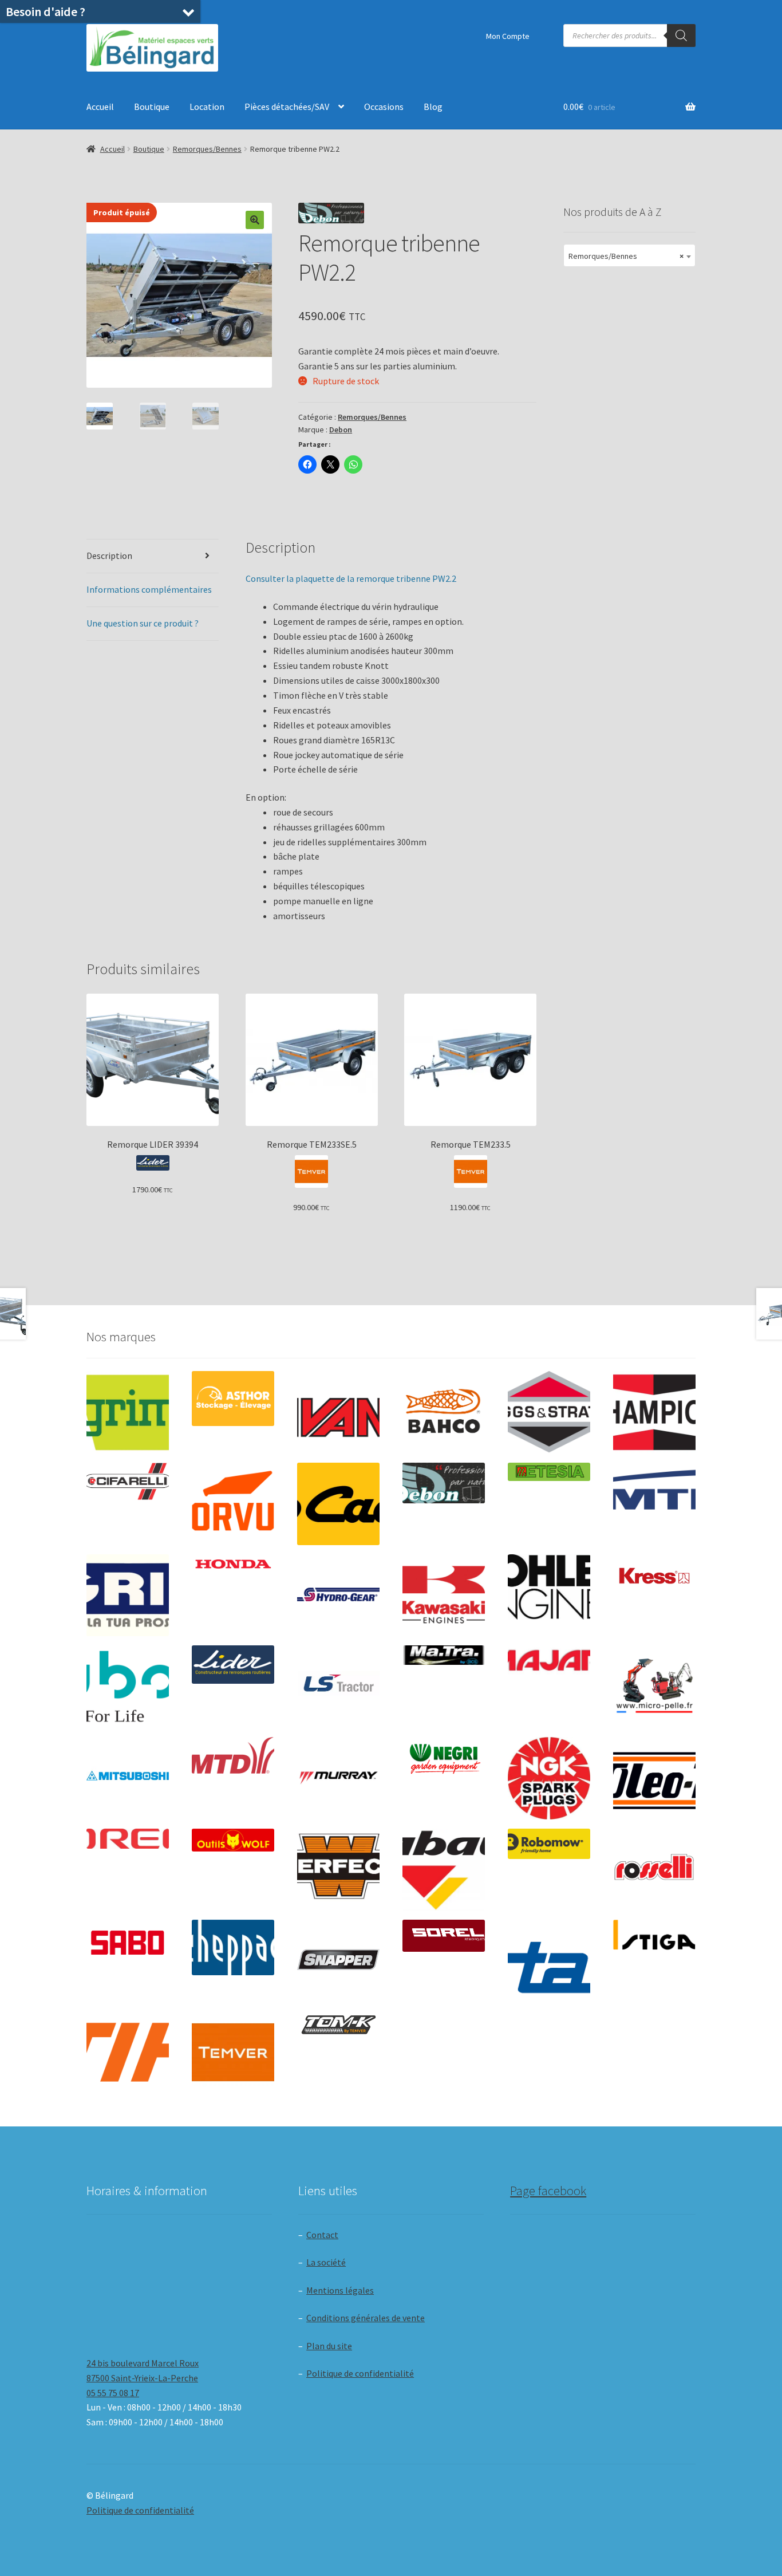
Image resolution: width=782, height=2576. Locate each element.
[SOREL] (444, 1936)
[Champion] (654, 1412)
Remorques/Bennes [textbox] (626, 256)
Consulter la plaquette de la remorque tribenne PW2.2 (351, 578)
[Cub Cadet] (338, 1504)
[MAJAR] (549, 1660)
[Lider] (233, 1665)
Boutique (152, 107)
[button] (255, 220)
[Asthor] (233, 1398)
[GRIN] (128, 1596)
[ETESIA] (549, 1472)
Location (207, 107)
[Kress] (654, 1576)
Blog (433, 107)
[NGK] (549, 1778)
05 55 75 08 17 (113, 2393)
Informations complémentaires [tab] (149, 589)
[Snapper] (338, 1961)
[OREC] (128, 1839)
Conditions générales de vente (366, 2318)
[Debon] (444, 1483)
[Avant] (338, 1412)
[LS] (338, 1687)
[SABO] (128, 1943)
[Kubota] (128, 1687)
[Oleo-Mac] (654, 1775)
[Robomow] (549, 1844)
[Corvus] (233, 1504)
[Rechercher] (681, 36)
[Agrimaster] (128, 1412)
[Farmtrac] (654, 1504)
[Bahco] (444, 1412)
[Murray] (338, 1778)
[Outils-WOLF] (233, 1840)
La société (326, 2262)
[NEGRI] (444, 1756)
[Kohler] (549, 1587)
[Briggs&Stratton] (549, 1412)
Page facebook (548, 2191)
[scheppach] (233, 1947)
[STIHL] (128, 2053)
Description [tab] (109, 556)
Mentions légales (340, 2290)
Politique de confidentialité (360, 2373)
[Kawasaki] (444, 1596)
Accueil (100, 107)
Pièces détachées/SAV (287, 107)
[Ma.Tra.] (444, 1655)
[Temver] (233, 2053)
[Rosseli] (654, 1870)
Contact (322, 2235)
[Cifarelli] (128, 1481)
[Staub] (549, 1957)
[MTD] (233, 1755)
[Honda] (233, 1564)
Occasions (384, 107)
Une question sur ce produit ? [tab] (143, 623)
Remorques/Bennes (207, 149)
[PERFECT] (338, 1866)
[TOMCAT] (338, 2026)
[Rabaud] (444, 1870)
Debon (341, 430)
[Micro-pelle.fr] (654, 1687)
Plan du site (329, 2346)
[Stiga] (654, 1935)
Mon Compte (508, 36)
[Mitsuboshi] (128, 1777)
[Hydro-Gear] (338, 1596)
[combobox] (629, 255)
